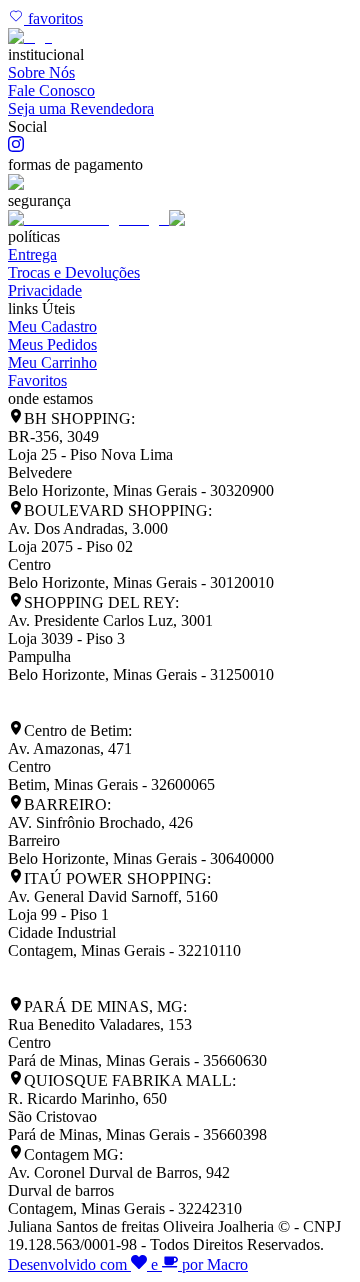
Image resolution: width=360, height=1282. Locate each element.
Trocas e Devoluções (74, 272)
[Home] (30, 36)
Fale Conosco (51, 90)
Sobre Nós (41, 72)
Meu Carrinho (52, 362)
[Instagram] (16, 146)
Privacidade (45, 290)
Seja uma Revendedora (81, 108)
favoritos (53, 18)
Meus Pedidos (52, 344)
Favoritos (37, 380)
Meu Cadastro (52, 326)
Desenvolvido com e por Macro (128, 1264)
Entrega (32, 254)
